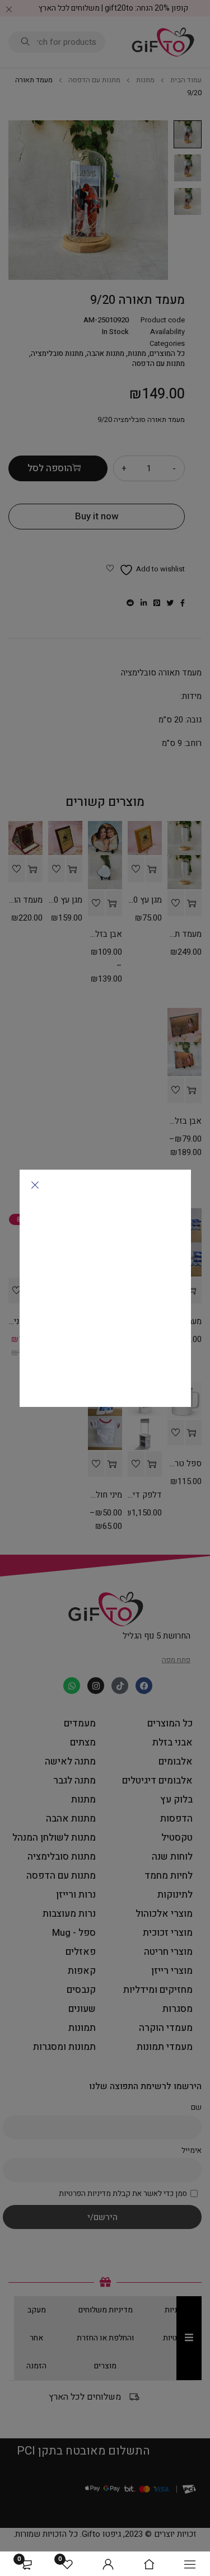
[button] (35, 1185)
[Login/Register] (108, 2564)
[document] (105, 1288)
